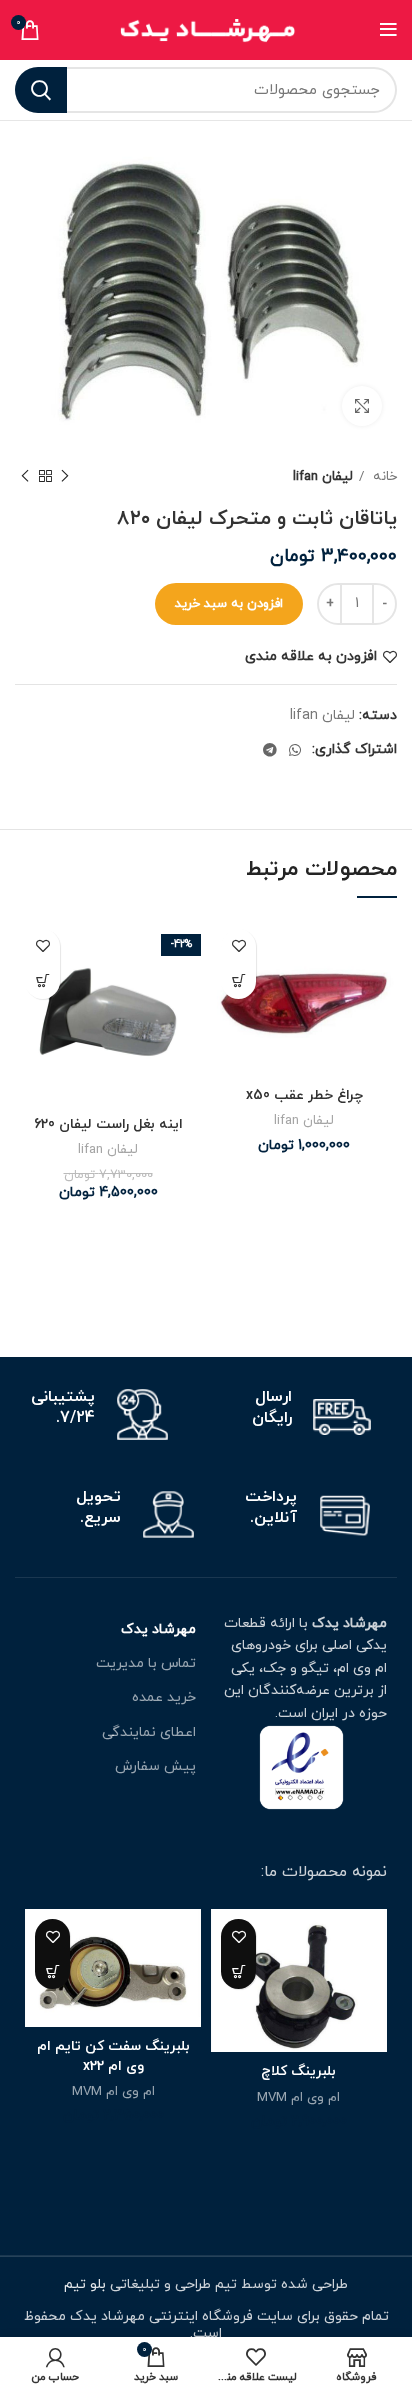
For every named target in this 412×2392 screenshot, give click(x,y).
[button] (238, 981)
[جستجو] (41, 90)
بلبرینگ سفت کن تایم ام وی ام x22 (113, 2056)
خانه (383, 476)
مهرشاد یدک (158, 1629)
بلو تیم (87, 2284)
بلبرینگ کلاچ (298, 2071)
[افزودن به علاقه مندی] (238, 946)
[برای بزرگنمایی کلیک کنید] (362, 406)
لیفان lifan (323, 476)
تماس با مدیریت (146, 1663)
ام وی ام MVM (298, 2097)
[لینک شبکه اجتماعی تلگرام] (270, 750)
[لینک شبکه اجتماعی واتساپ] (295, 750)
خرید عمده (164, 1697)
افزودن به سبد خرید (229, 604)
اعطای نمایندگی (149, 1732)
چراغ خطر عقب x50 (304, 1095)
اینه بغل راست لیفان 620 (108, 1124)
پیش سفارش (155, 1766)
